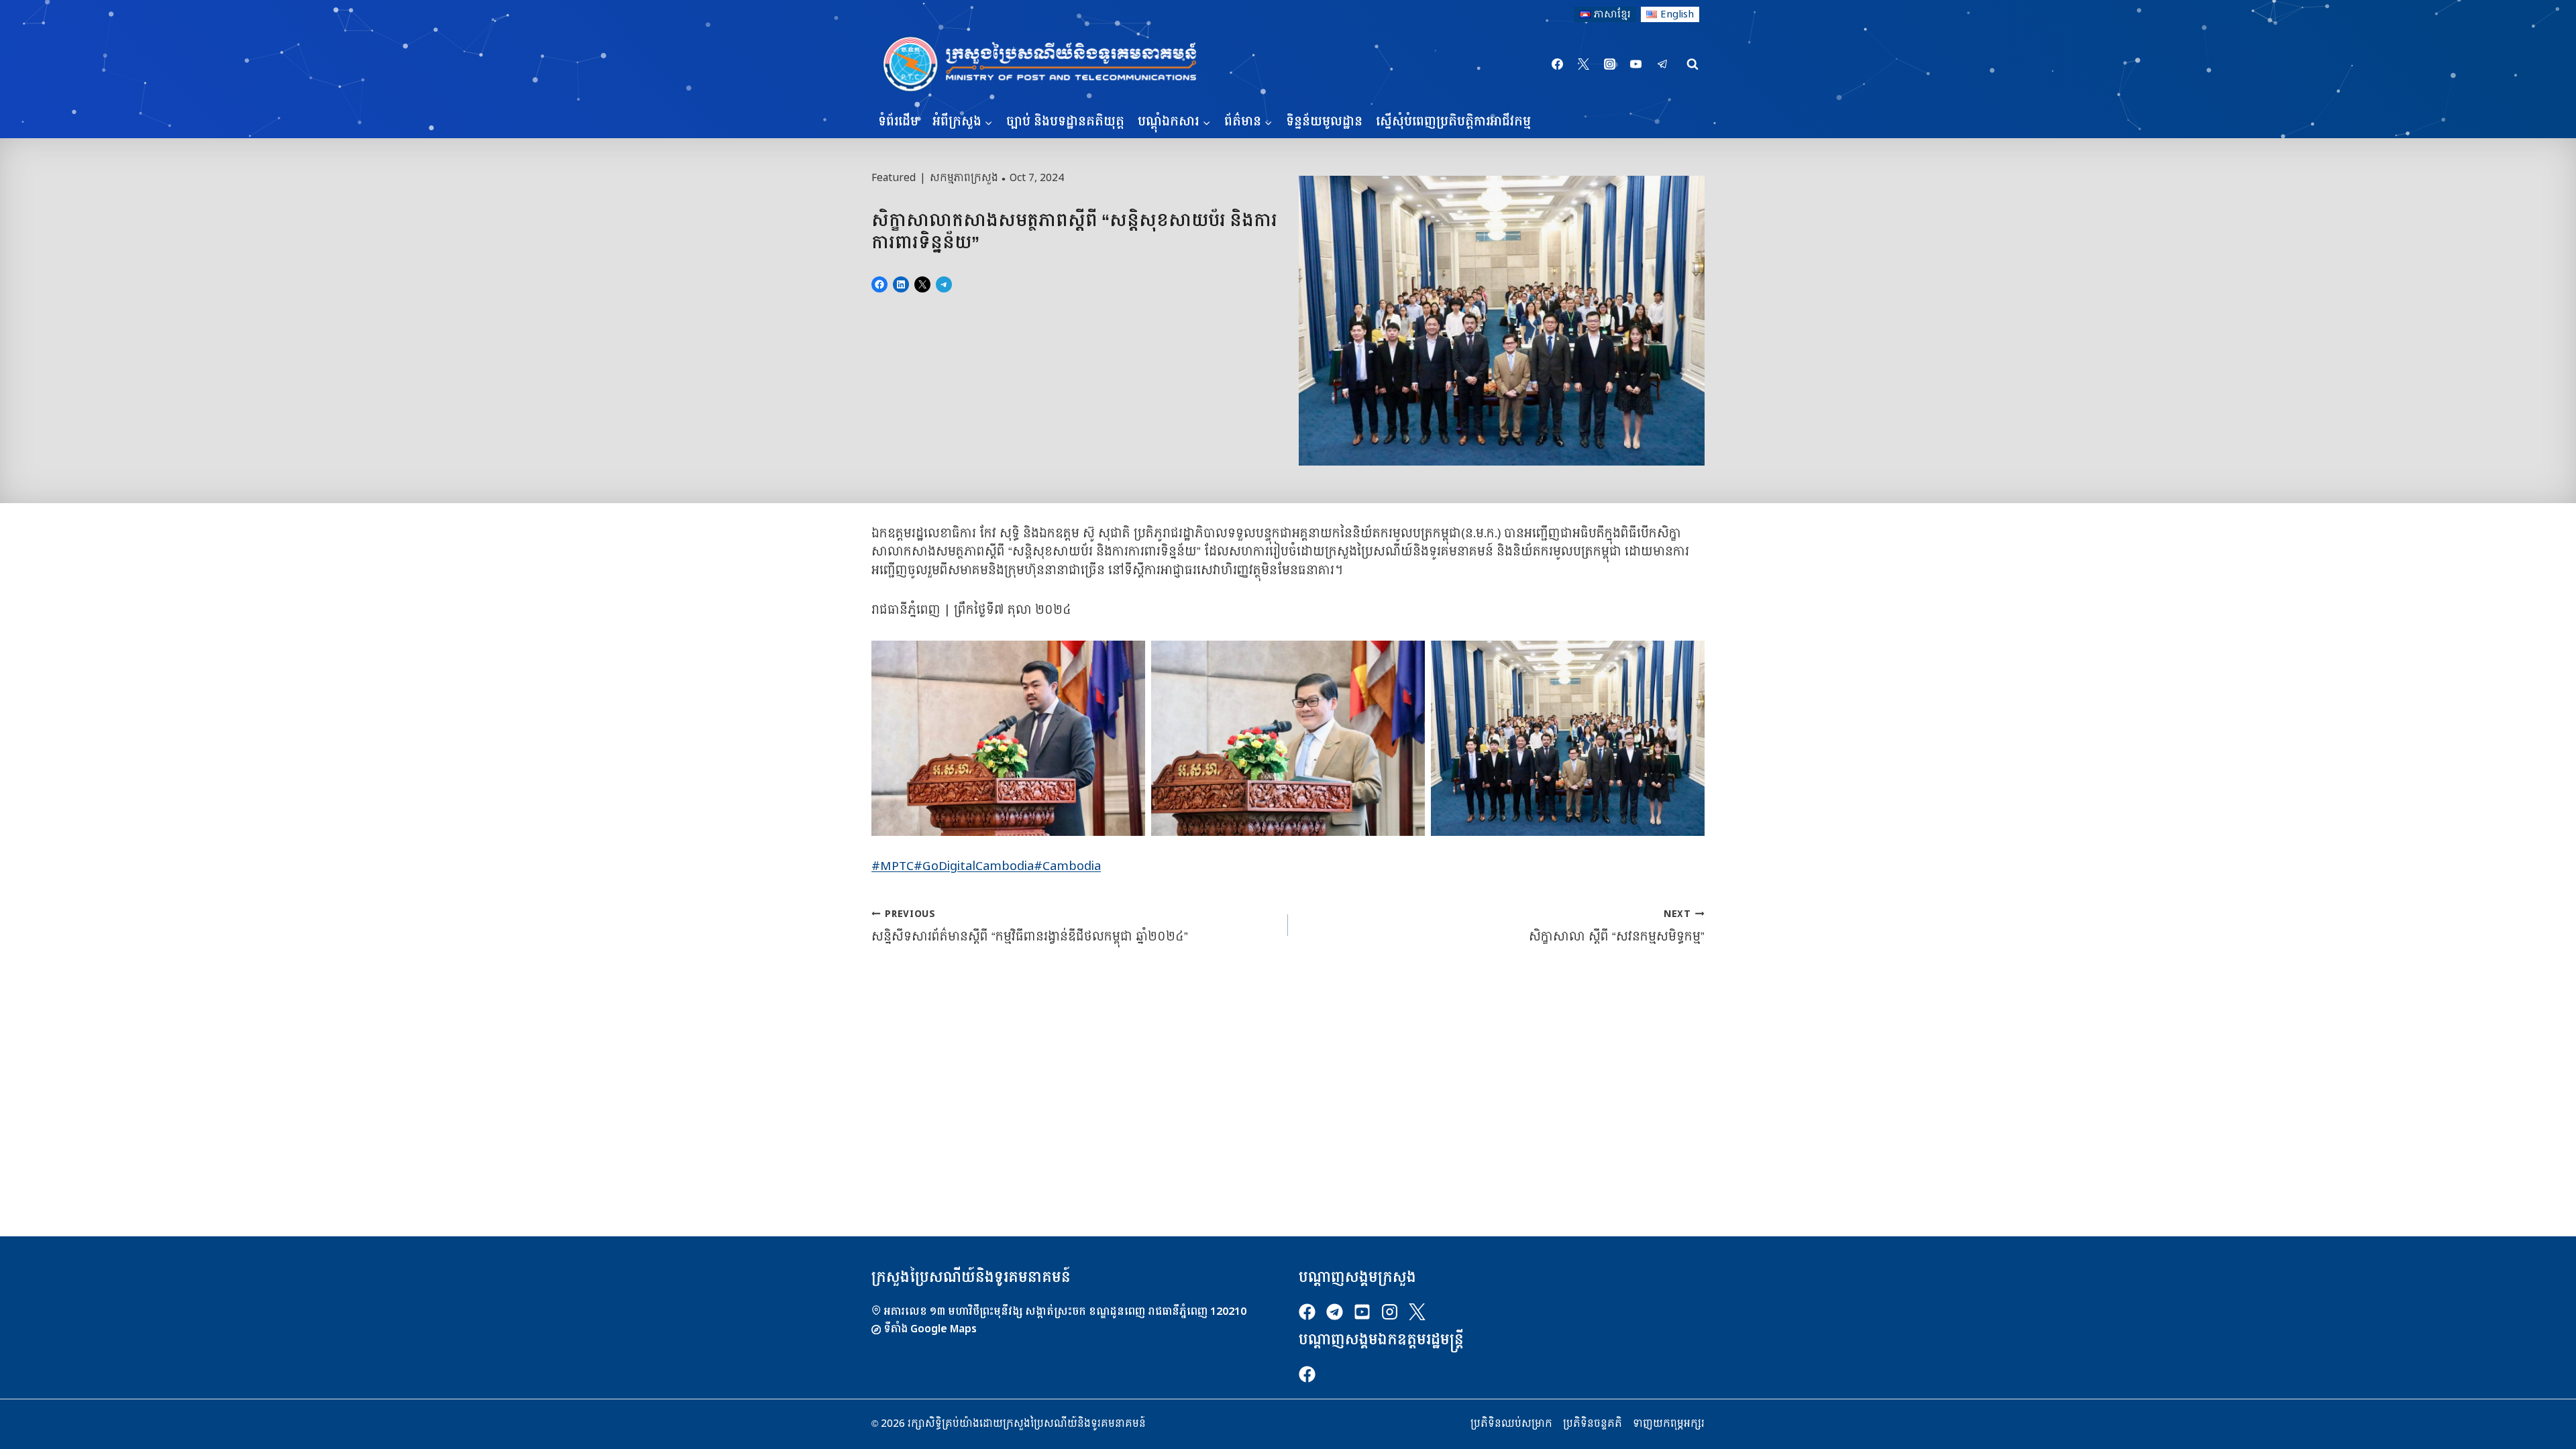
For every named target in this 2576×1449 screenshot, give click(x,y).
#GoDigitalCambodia (974, 866)
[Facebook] (1558, 64)
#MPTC (893, 866)
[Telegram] (1662, 64)
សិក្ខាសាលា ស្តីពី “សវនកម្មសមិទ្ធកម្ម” (1617, 926)
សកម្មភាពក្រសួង (964, 178)
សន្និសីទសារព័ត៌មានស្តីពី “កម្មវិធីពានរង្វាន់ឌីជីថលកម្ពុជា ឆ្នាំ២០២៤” (1030, 926)
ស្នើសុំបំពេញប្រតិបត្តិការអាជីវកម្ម (1453, 122)
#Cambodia (1067, 866)
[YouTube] (1636, 64)
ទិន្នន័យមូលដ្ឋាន (1324, 122)
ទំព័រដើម (898, 122)
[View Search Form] (1693, 64)
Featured (894, 178)
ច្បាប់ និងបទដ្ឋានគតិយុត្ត (1065, 122)
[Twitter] (1584, 64)
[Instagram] (1610, 64)
